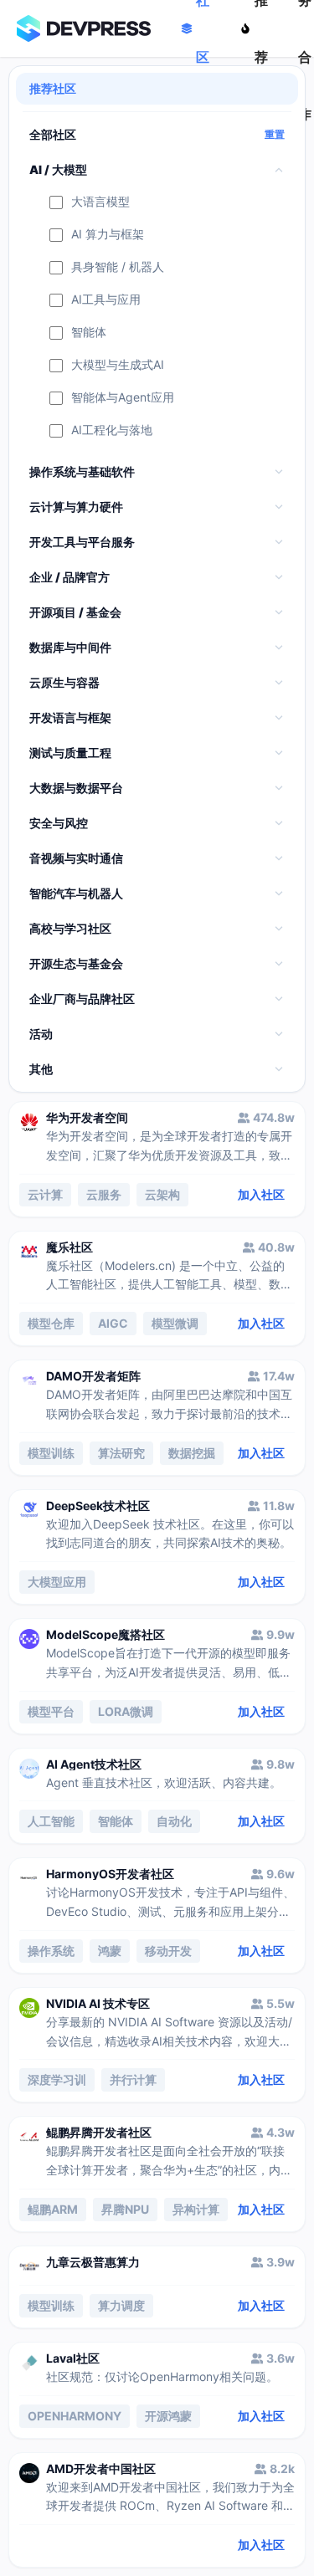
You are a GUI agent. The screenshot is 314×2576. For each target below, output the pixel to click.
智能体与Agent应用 (123, 398)
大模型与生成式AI (118, 365)
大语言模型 (100, 202)
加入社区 (261, 1194)
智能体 (89, 333)
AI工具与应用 (106, 300)
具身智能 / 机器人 (118, 267)
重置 (275, 135)
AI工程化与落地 (112, 430)
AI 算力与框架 (108, 235)
